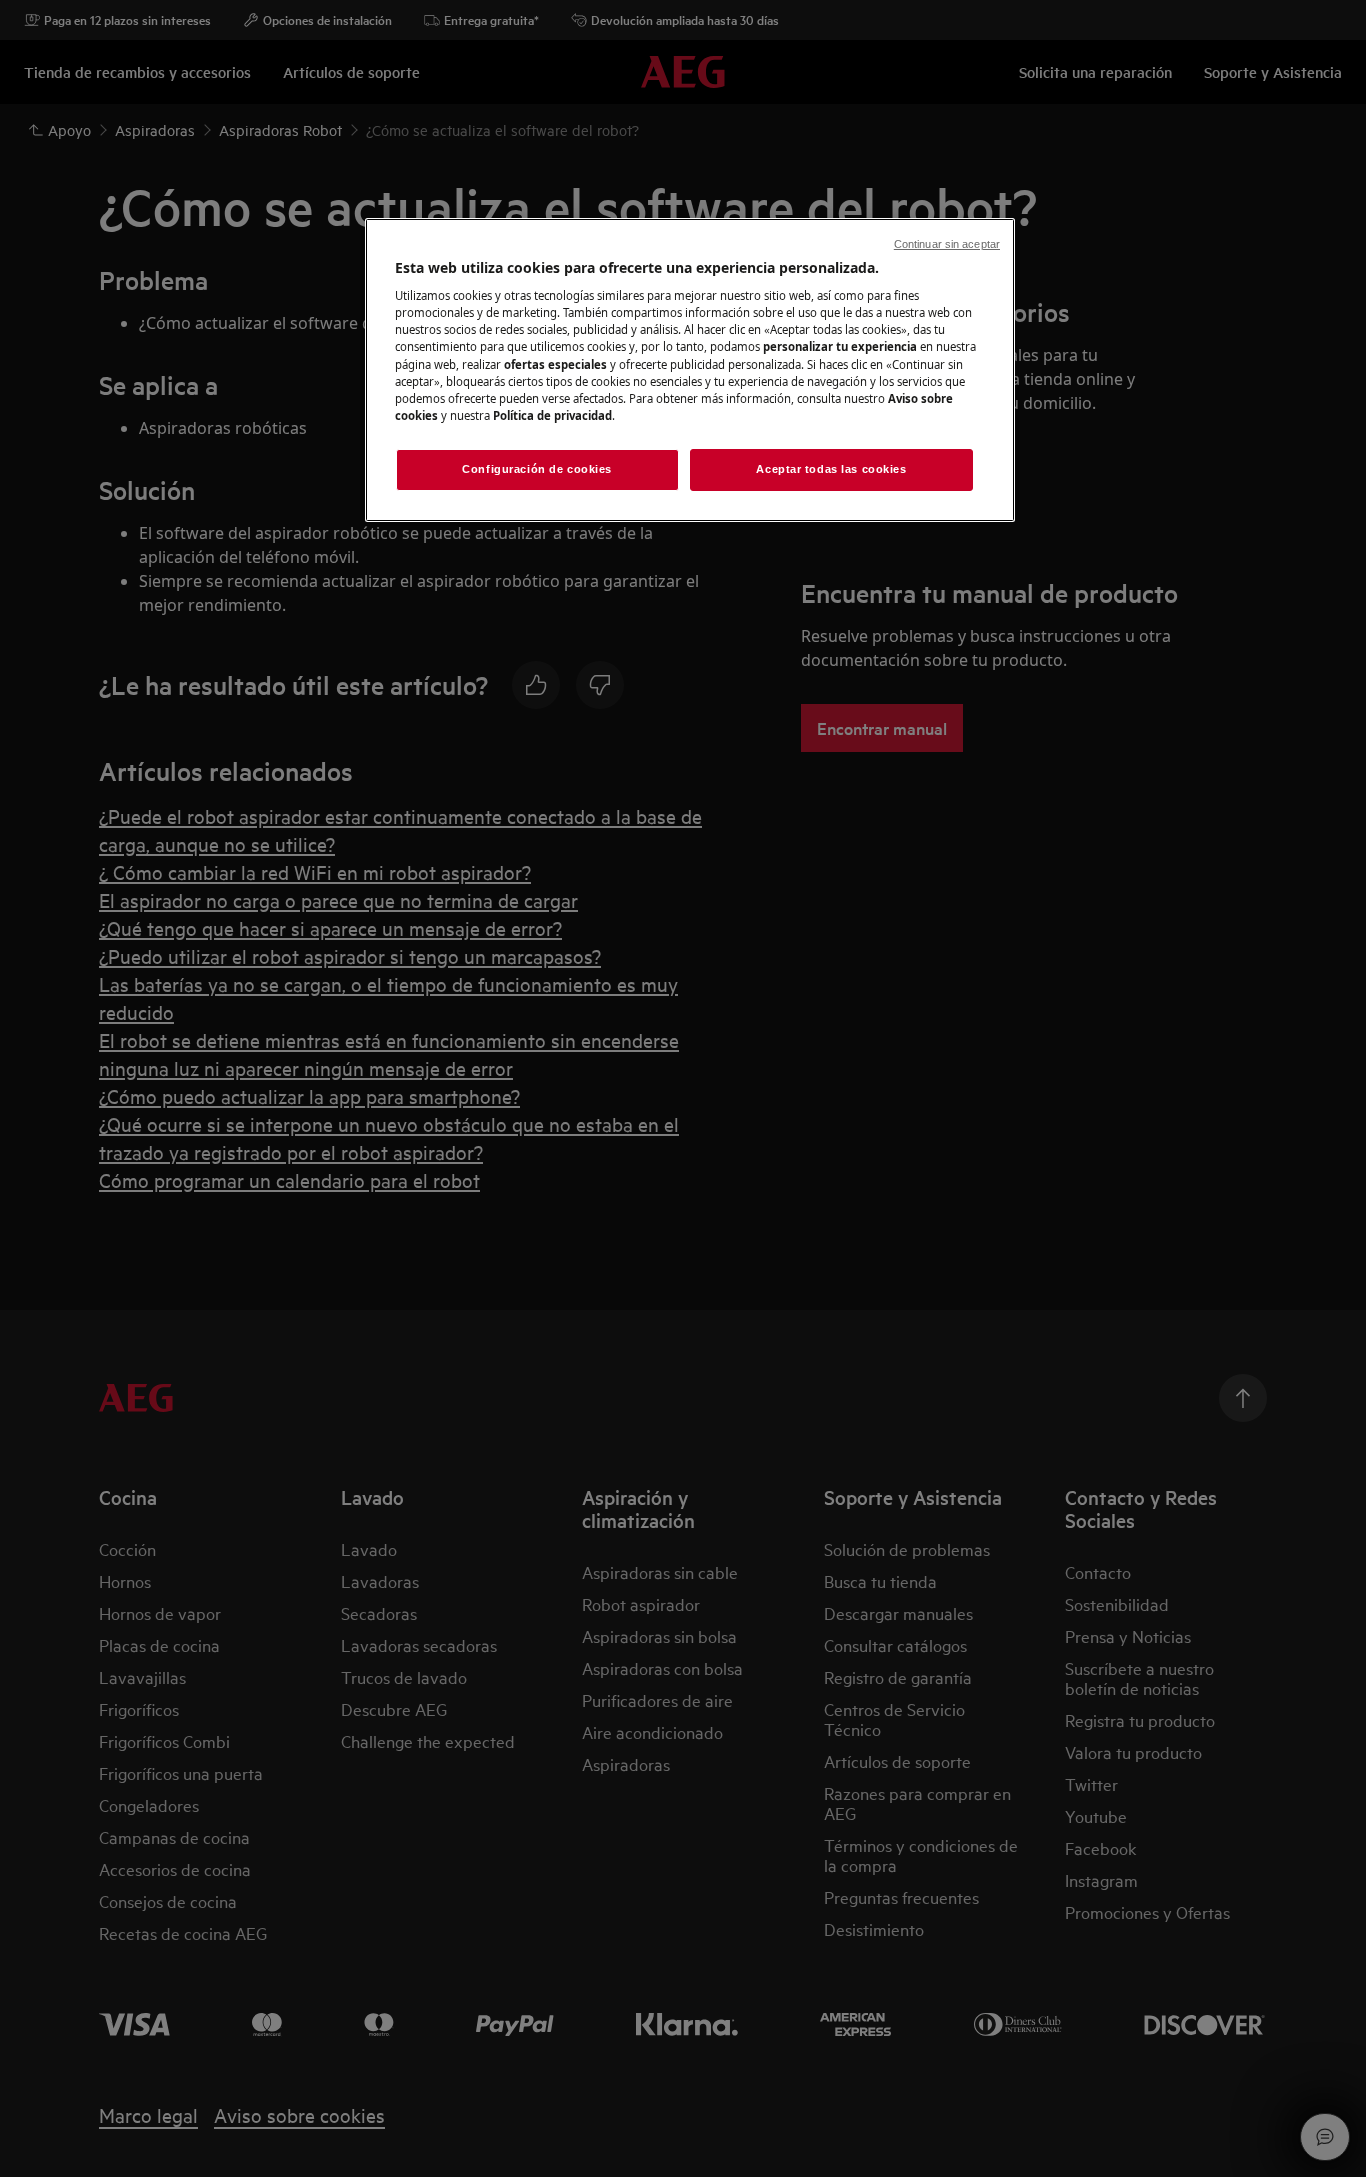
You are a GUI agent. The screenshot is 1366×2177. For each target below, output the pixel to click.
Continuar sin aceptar (947, 244)
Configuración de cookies (537, 469)
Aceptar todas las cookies (831, 469)
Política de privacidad (552, 415)
